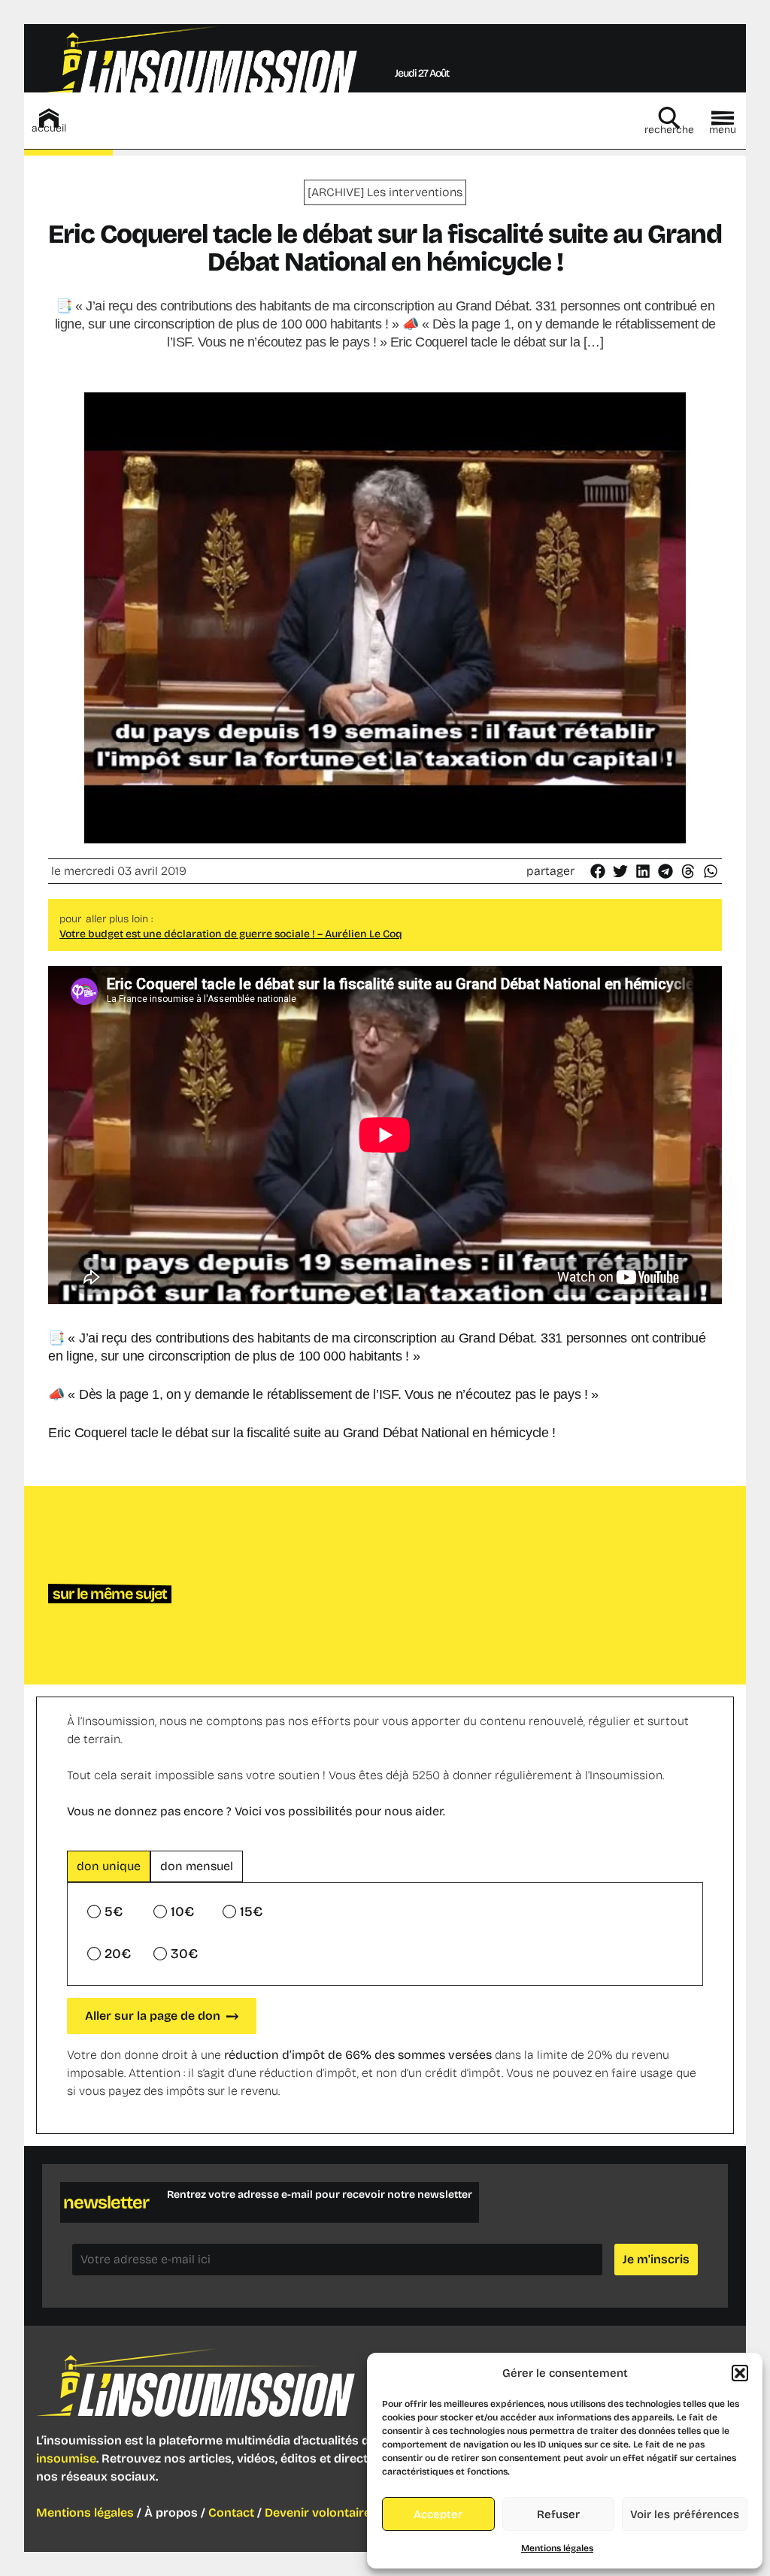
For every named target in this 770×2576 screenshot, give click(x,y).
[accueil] (49, 118)
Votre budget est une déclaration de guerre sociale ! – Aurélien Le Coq (231, 934)
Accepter (438, 2514)
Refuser (558, 2514)
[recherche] (669, 118)
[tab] (109, 1866)
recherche (669, 130)
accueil (49, 128)
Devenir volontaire (318, 2512)
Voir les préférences (685, 2514)
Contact (231, 2512)
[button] (740, 2373)
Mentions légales (557, 2548)
